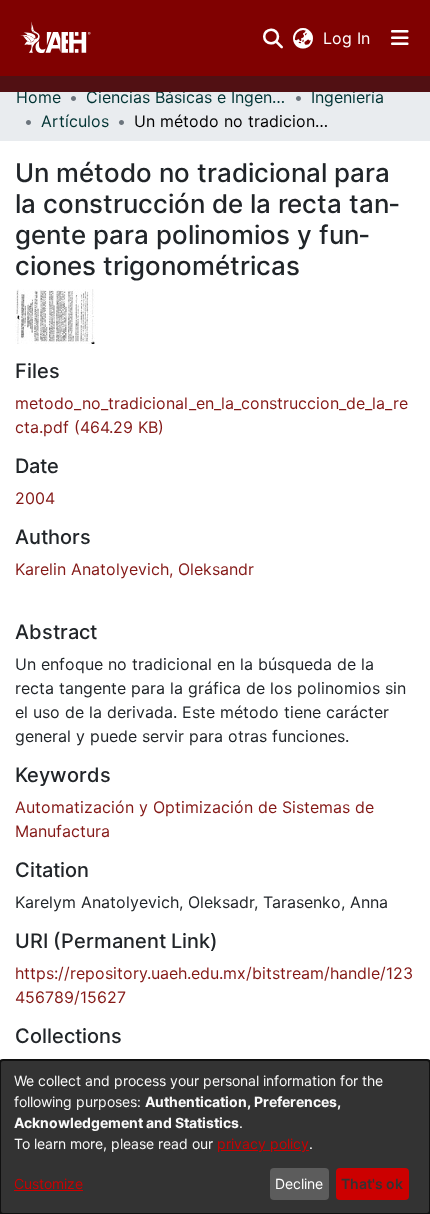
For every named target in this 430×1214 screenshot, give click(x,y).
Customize (48, 1183)
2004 (35, 498)
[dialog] (215, 1137)
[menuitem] (302, 38)
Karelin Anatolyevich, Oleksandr (134, 569)
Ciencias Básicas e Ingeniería (186, 97)
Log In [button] (347, 38)
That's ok (372, 1183)
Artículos (75, 121)
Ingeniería (347, 97)
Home (38, 97)
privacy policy (263, 1143)
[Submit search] (272, 38)
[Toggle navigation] (400, 38)
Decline (299, 1183)
